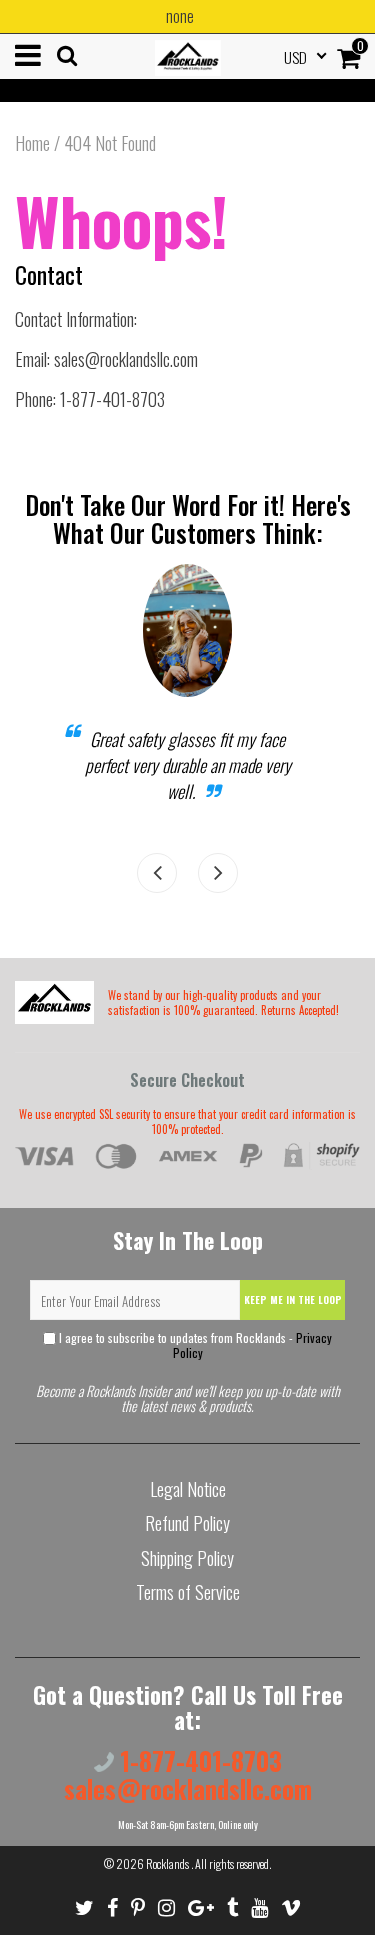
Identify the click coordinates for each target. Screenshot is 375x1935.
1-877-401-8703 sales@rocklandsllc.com (188, 1774)
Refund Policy (187, 1523)
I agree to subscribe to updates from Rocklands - (194, 1345)
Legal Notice (188, 1489)
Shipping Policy (187, 1558)
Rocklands (168, 1863)
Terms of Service (188, 1592)
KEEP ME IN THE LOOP (293, 1299)
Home (32, 143)
